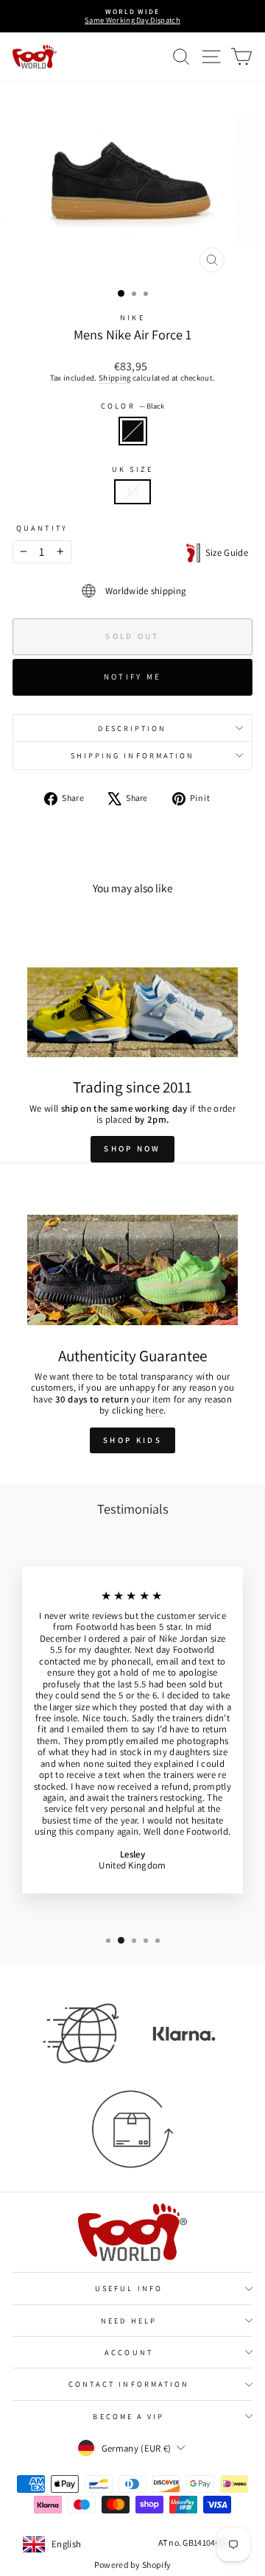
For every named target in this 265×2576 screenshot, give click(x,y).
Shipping (115, 378)
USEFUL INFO (129, 2288)
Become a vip (128, 2416)
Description (132, 728)
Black (133, 431)
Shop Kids (132, 1440)
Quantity (42, 528)
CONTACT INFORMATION (129, 2384)
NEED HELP (129, 2321)
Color (132, 406)
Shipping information (133, 755)
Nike (132, 317)
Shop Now (132, 1148)
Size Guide (224, 553)
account (129, 2352)
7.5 (132, 491)
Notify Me (133, 677)
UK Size (132, 469)
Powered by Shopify (133, 2565)
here (155, 1410)
